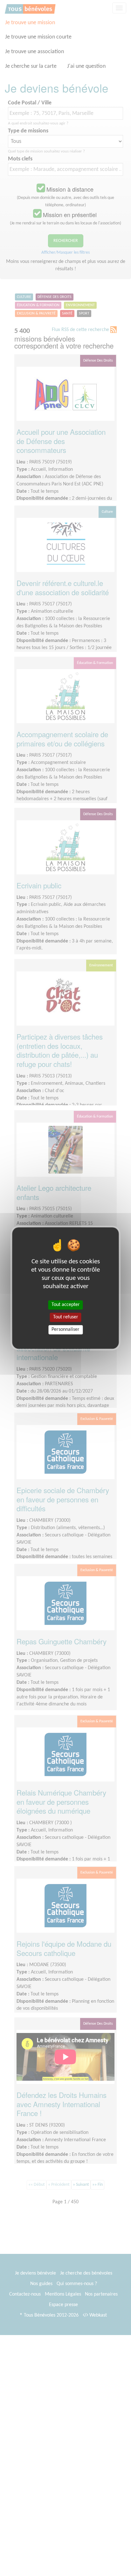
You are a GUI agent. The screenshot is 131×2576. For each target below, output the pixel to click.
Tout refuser (66, 1317)
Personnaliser (65, 1330)
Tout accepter (66, 1305)
